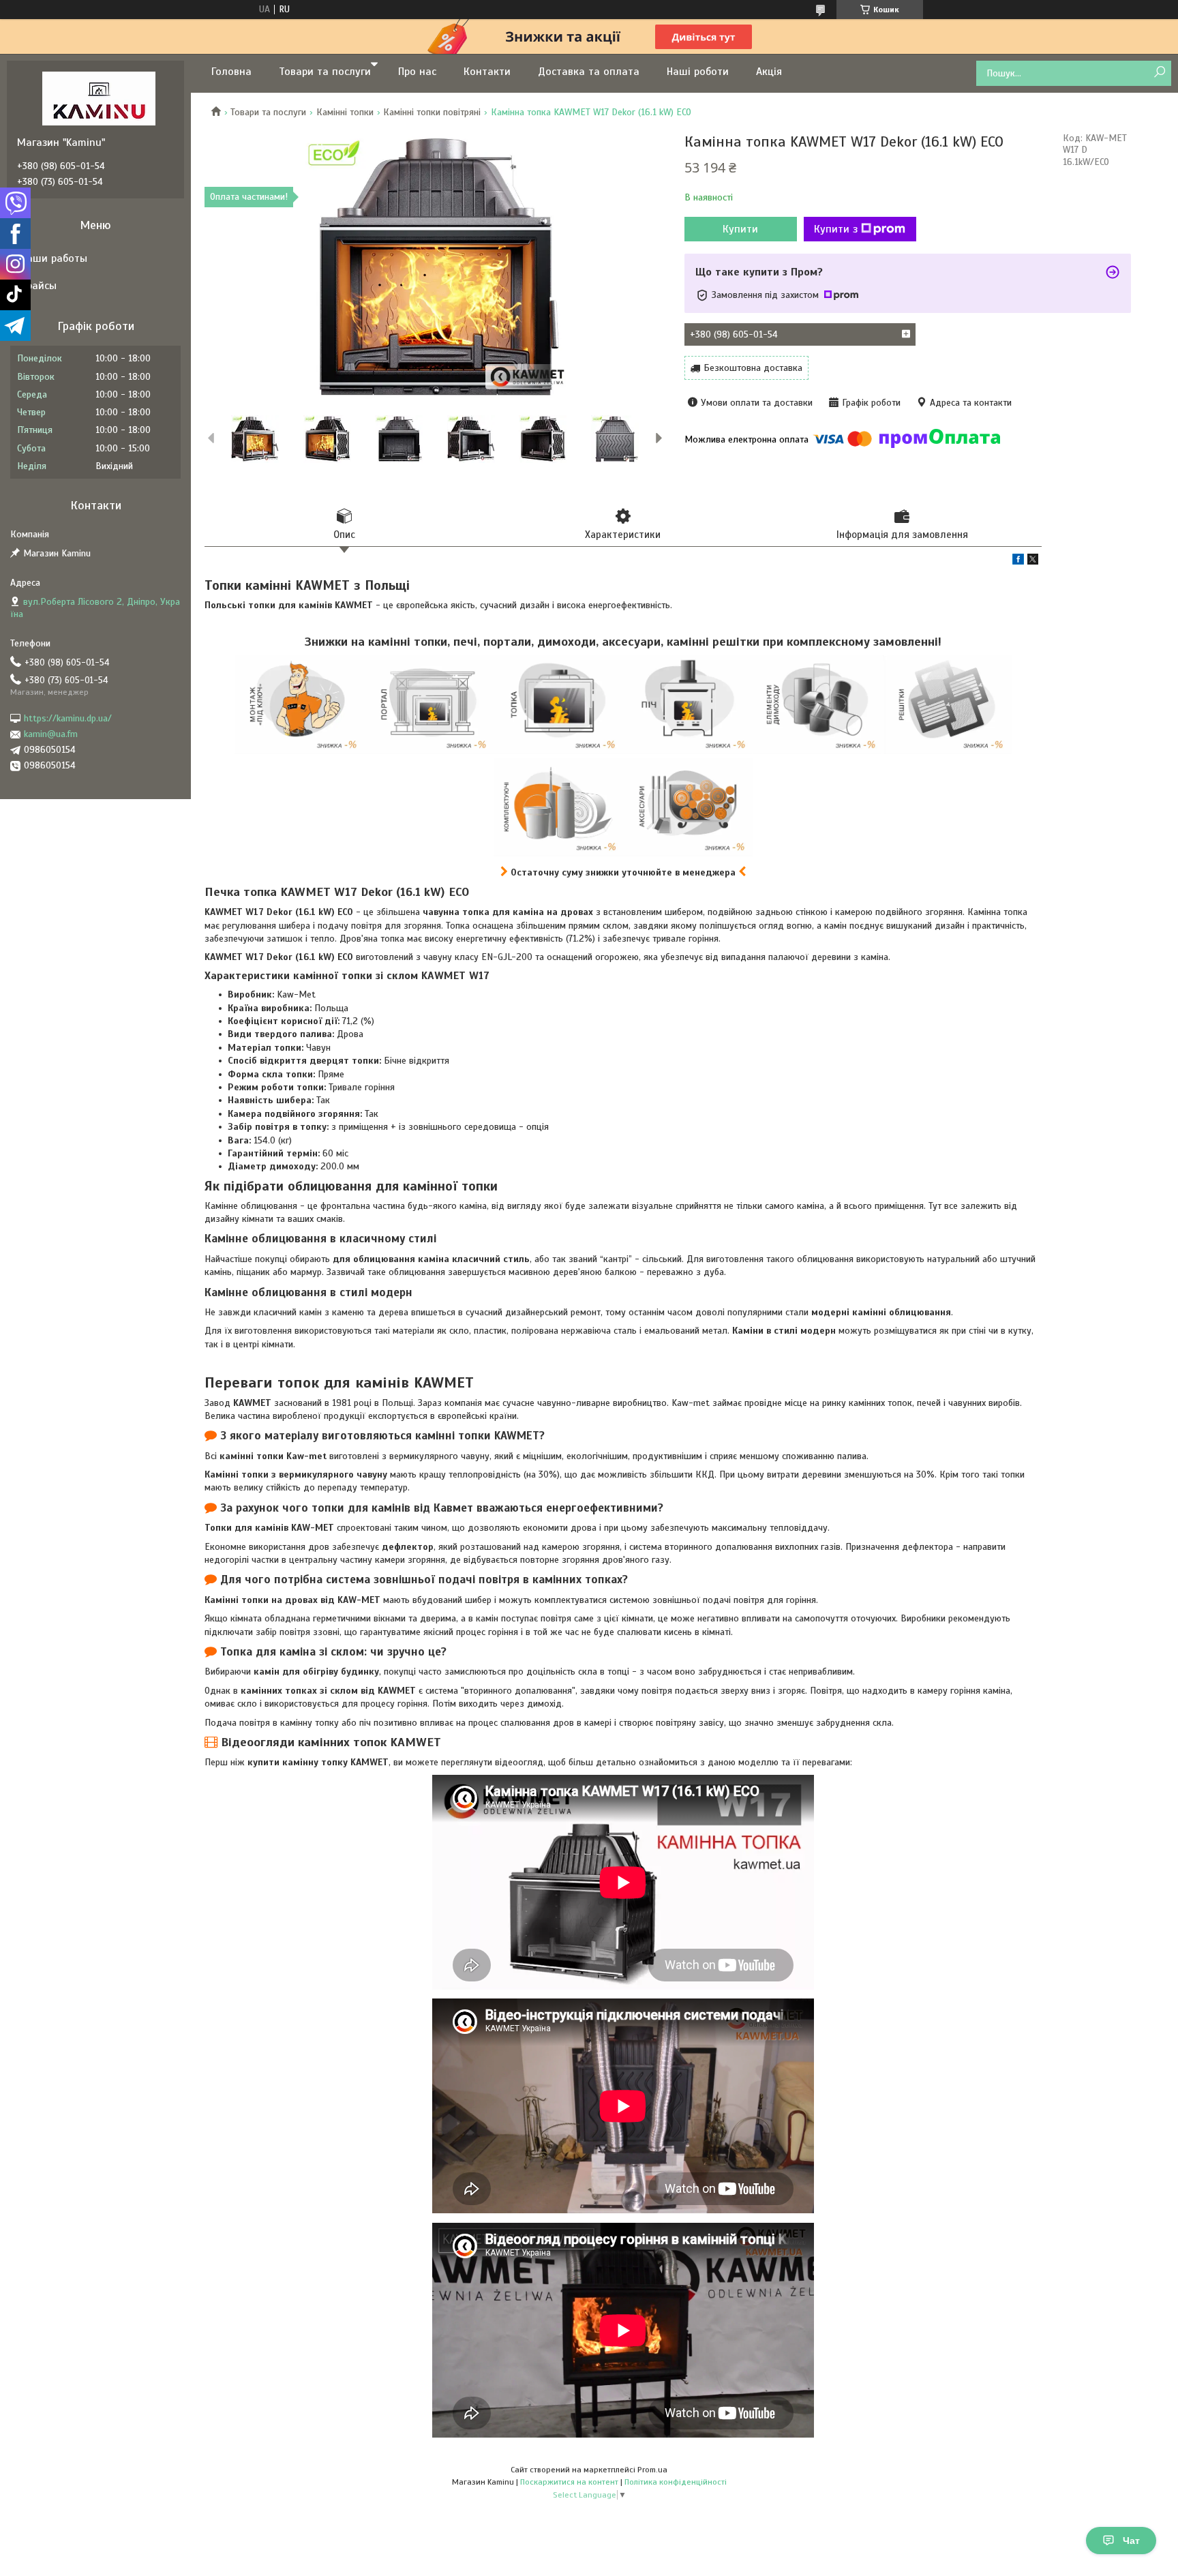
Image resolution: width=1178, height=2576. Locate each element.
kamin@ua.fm (51, 734)
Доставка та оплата (589, 72)
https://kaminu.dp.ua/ (68, 718)
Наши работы (54, 258)
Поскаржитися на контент (569, 2482)
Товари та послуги (325, 72)
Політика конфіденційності (676, 2482)
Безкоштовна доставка (753, 368)
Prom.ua (652, 2470)
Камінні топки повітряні (432, 112)
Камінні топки (345, 112)
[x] (1033, 561)
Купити (740, 229)
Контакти (487, 72)
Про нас (417, 72)
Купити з (836, 229)
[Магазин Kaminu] (99, 98)
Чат (1131, 2541)
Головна (231, 72)
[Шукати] (1159, 73)
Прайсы (39, 286)
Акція (769, 72)
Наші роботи (698, 72)
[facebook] (1018, 561)
